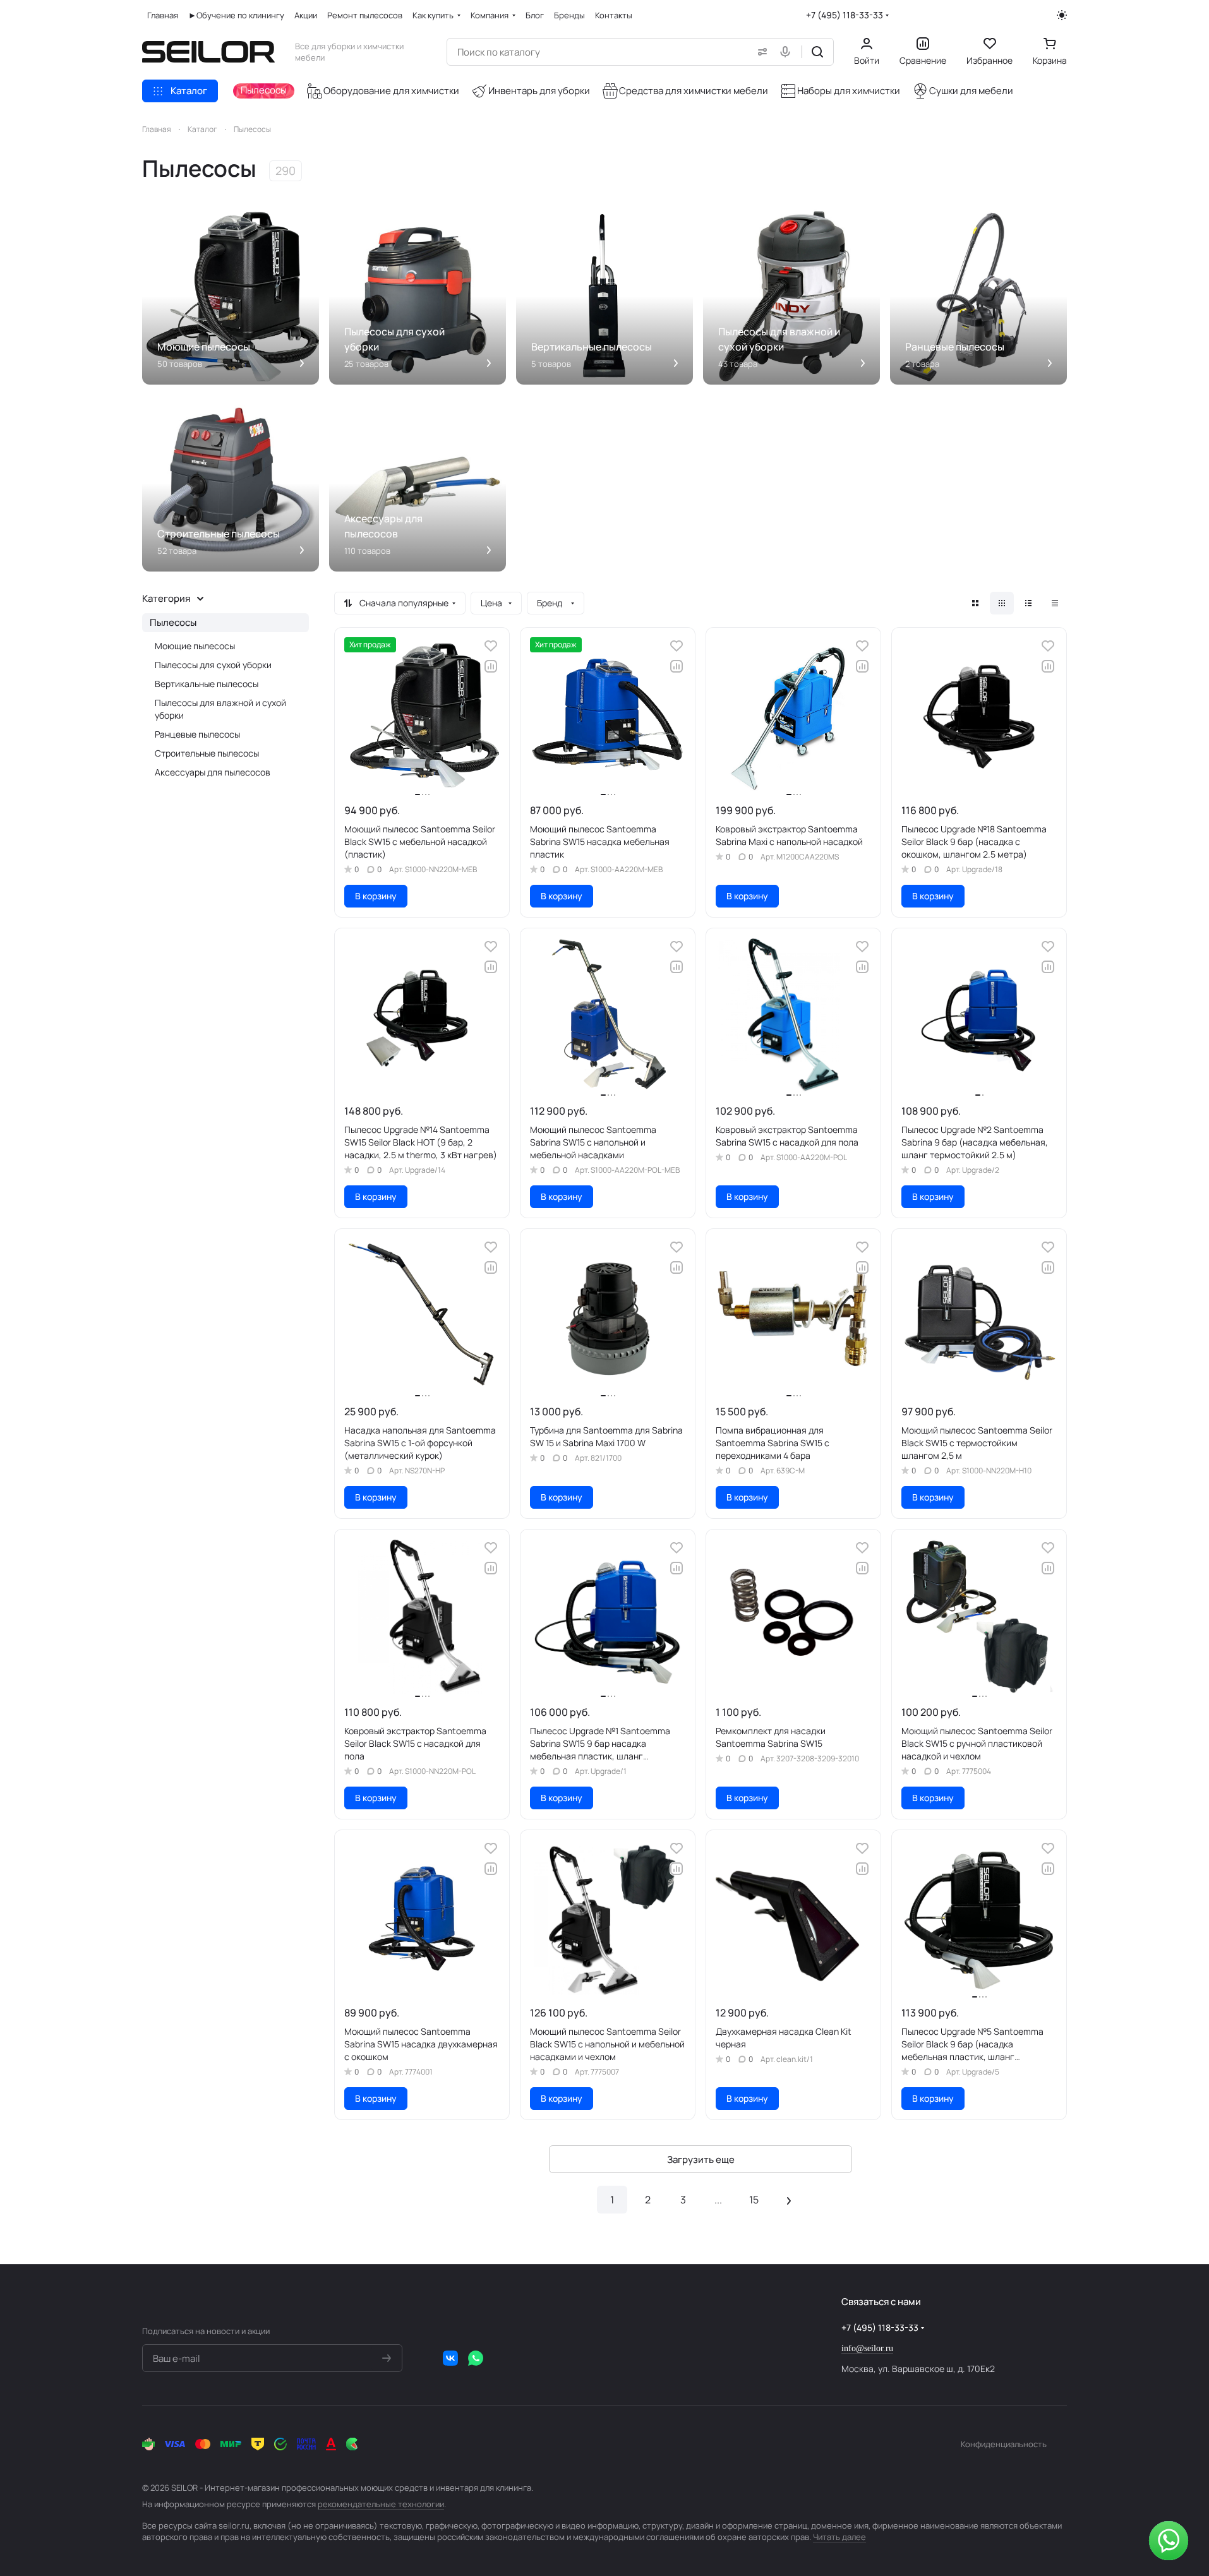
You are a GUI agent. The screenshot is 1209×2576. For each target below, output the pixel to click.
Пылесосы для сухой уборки (213, 665)
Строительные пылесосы (207, 753)
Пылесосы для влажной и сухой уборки (220, 709)
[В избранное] (491, 646)
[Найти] (817, 52)
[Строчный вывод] (1028, 603)
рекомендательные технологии (381, 2504)
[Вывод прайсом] (1055, 603)
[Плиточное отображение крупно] (975, 603)
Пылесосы (173, 622)
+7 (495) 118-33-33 (845, 15)
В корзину (376, 896)
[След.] (789, 2200)
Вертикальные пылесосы (207, 684)
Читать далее (839, 2537)
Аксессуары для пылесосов (213, 772)
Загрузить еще (701, 2160)
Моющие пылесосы (195, 646)
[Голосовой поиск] (788, 52)
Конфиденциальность (1004, 2444)
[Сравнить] (491, 666)
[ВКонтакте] (450, 2358)
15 (754, 2200)
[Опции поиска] (760, 52)
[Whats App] (476, 2358)
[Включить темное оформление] (1062, 15)
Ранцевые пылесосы (197, 734)
